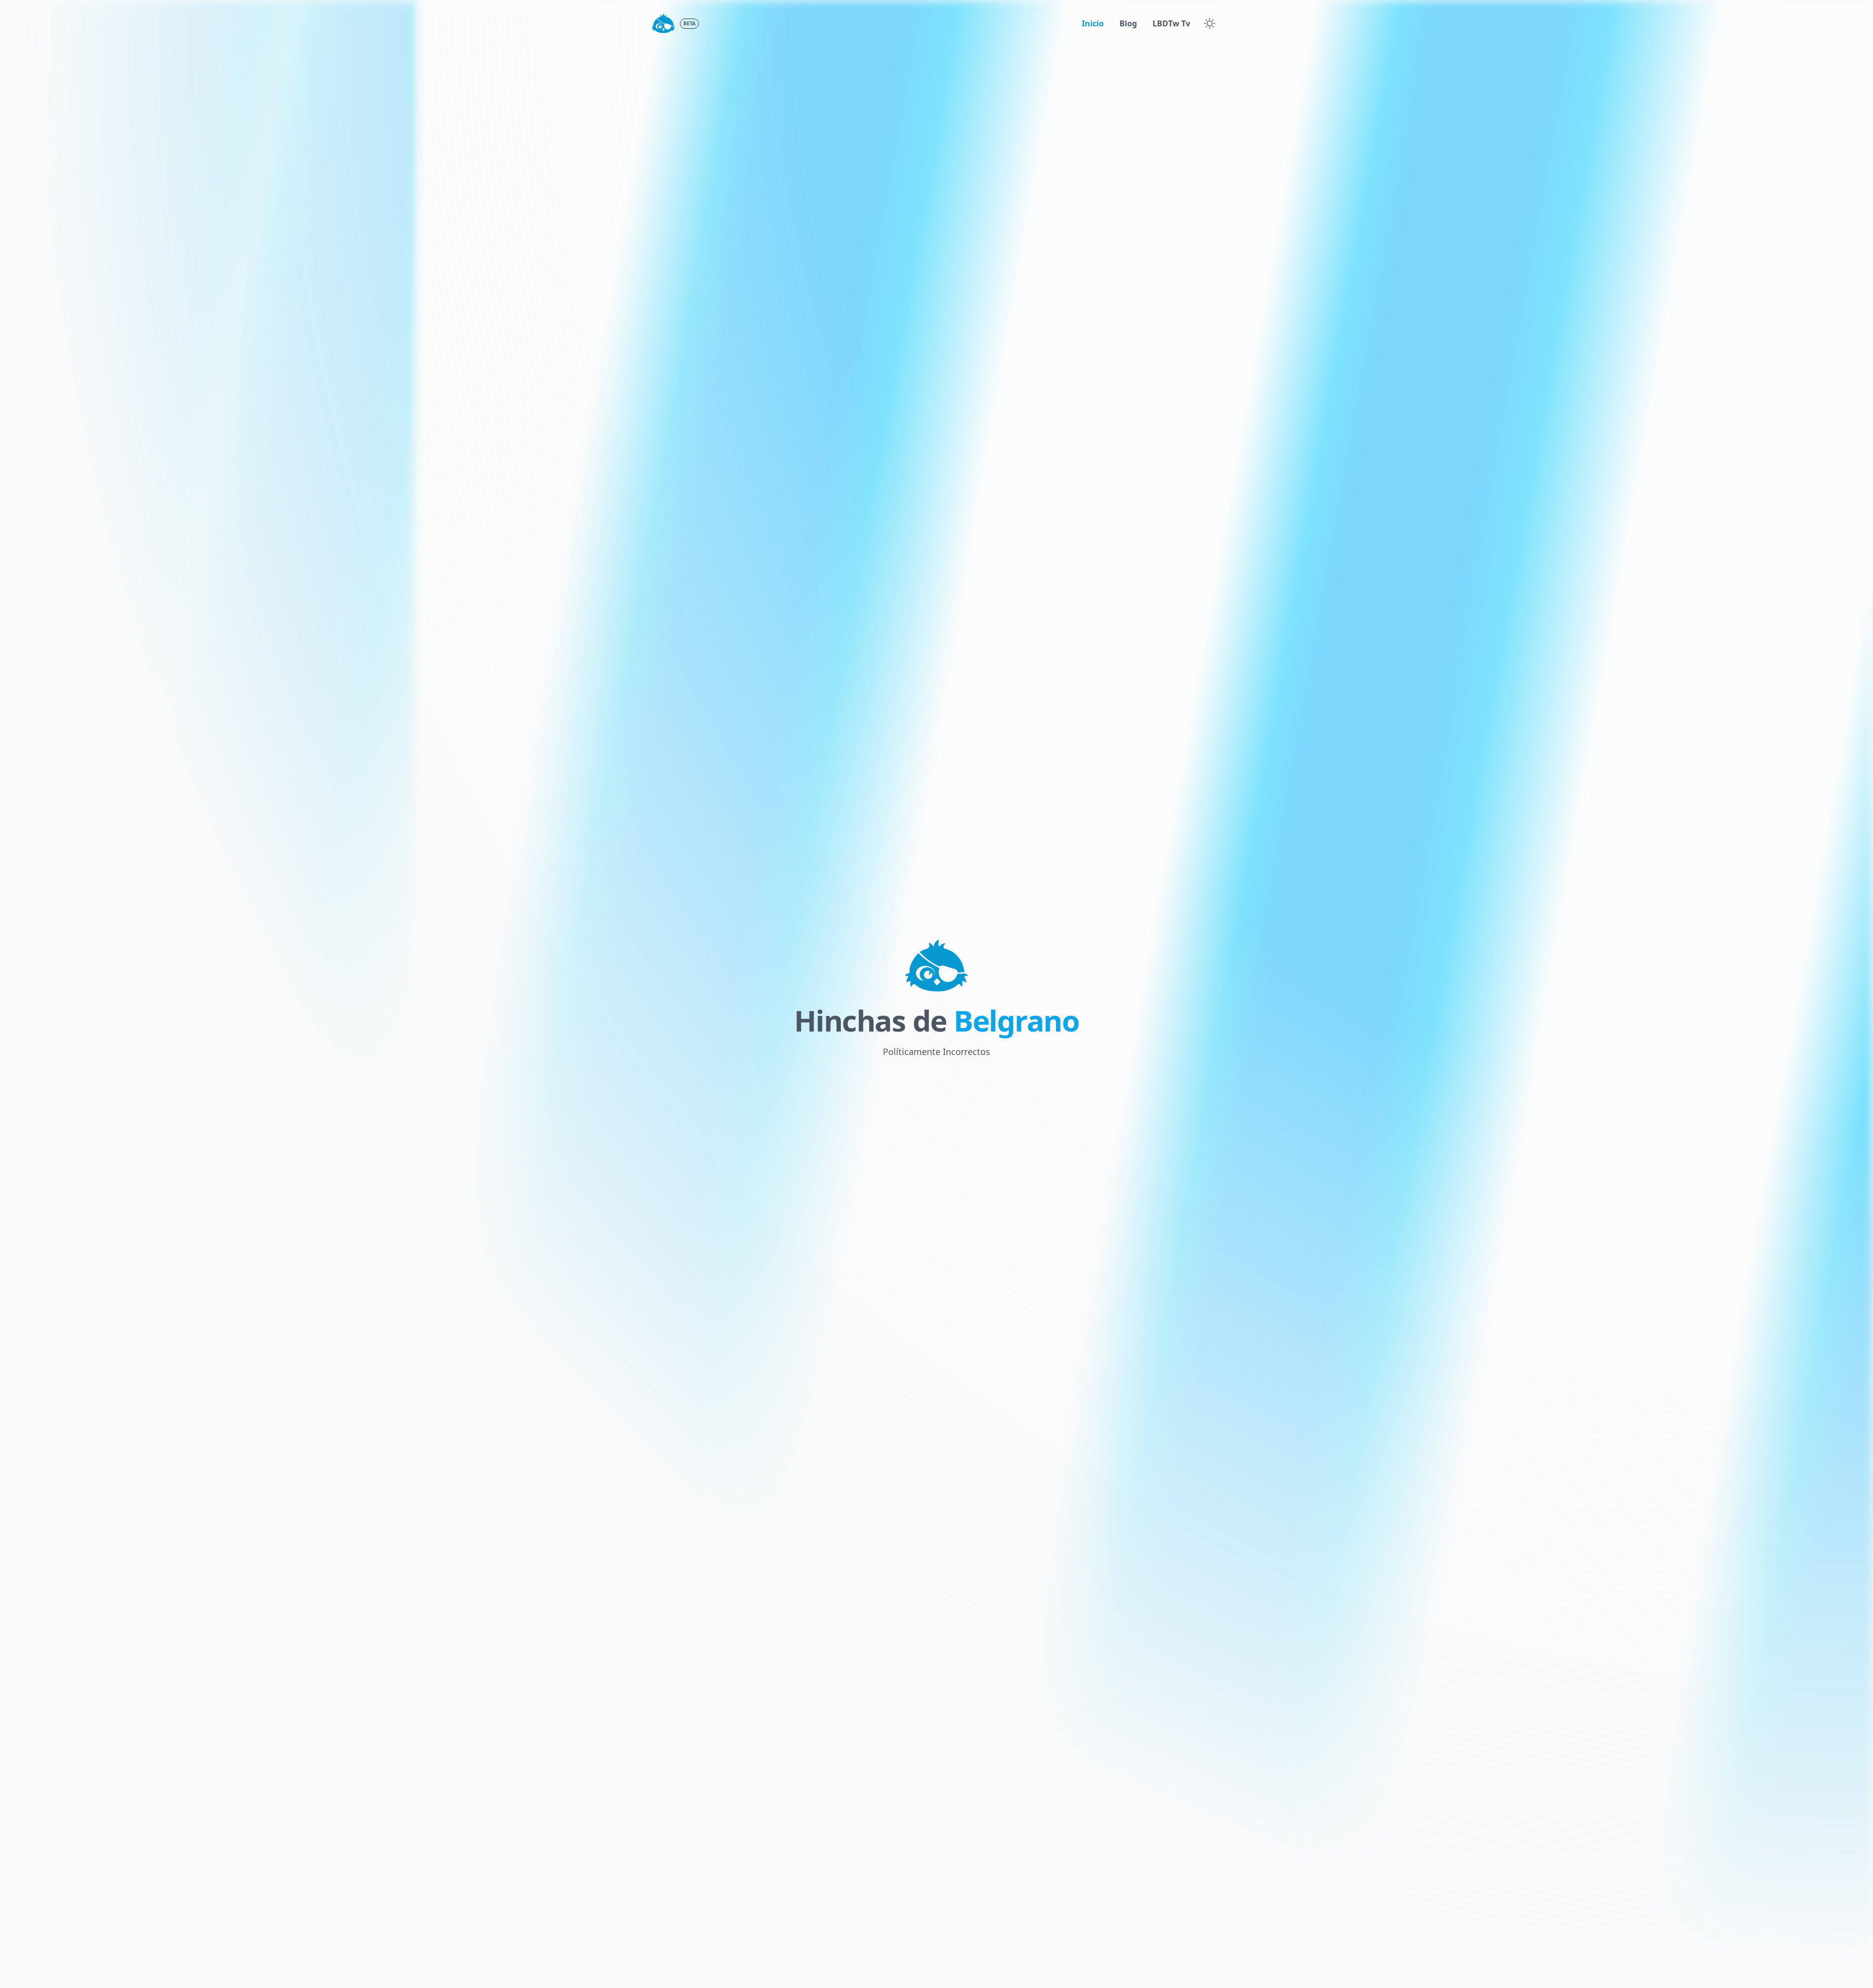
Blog (1128, 23)
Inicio (1093, 23)
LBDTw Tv (1171, 23)
